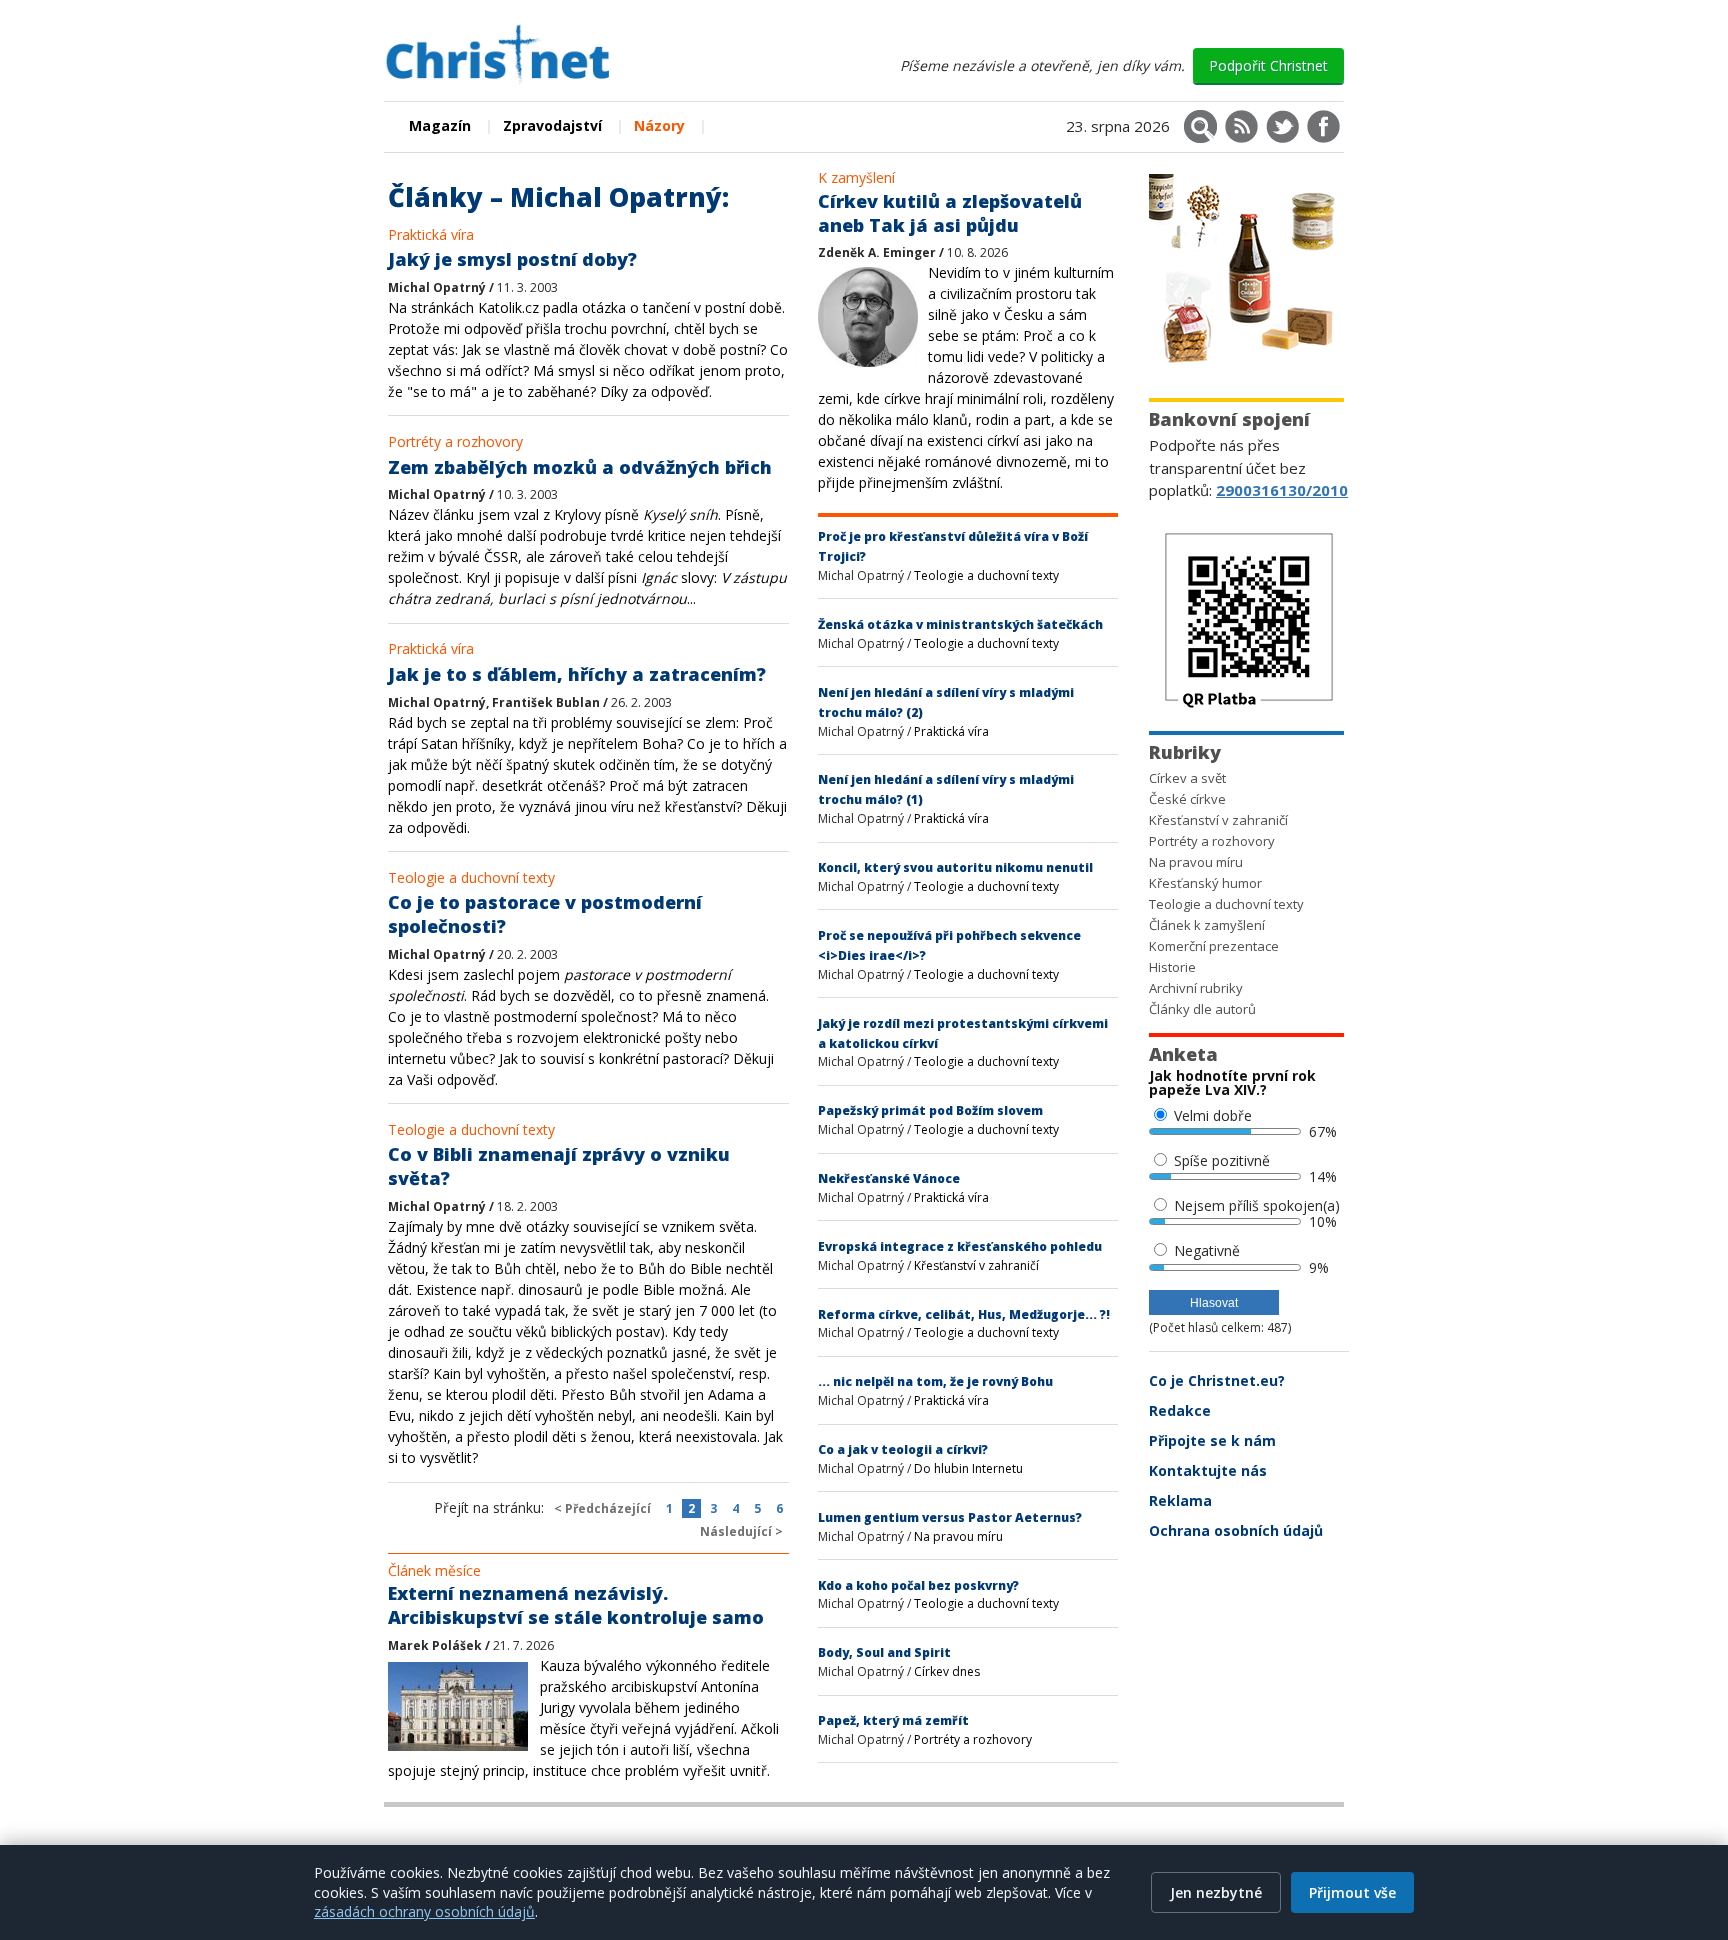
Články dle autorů (1202, 1009)
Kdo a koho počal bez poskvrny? (918, 1585)
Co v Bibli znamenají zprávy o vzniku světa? (559, 1166)
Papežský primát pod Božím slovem (930, 1110)
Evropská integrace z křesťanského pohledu (960, 1246)
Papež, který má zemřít (893, 1720)
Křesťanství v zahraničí (976, 1265)
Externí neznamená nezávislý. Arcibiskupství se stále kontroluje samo (576, 1605)
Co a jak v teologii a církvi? (903, 1449)
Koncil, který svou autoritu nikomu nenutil (955, 867)
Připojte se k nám (1212, 1440)
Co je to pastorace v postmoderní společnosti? (545, 914)
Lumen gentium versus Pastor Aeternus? (950, 1517)
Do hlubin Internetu (968, 1468)
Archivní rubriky (1196, 988)
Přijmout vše (1352, 1892)
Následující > (741, 1531)
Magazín (440, 125)
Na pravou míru (958, 1536)
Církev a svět (1187, 778)
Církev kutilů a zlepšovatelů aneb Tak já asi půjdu (950, 213)
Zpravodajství (552, 125)
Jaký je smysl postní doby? (512, 259)
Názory (659, 125)
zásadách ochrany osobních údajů (424, 1911)
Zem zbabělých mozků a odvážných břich (580, 467)
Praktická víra (431, 234)
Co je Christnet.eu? (1217, 1380)
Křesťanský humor (1205, 883)
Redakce (1180, 1410)
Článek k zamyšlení (1207, 925)
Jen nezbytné (1216, 1892)
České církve (1187, 799)
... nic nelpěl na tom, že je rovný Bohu (935, 1381)
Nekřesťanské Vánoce (889, 1178)
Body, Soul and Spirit (884, 1652)
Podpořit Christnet (1268, 65)
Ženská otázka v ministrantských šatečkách (960, 624)
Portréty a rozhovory (455, 441)
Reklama (1180, 1500)
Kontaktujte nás (1208, 1470)
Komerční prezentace (1214, 946)
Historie (1172, 967)
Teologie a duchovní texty (471, 877)
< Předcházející (602, 1508)
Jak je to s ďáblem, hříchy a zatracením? (577, 674)
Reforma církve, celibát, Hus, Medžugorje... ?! (964, 1314)
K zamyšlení (856, 177)
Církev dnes (947, 1671)
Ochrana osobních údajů (1236, 1530)
